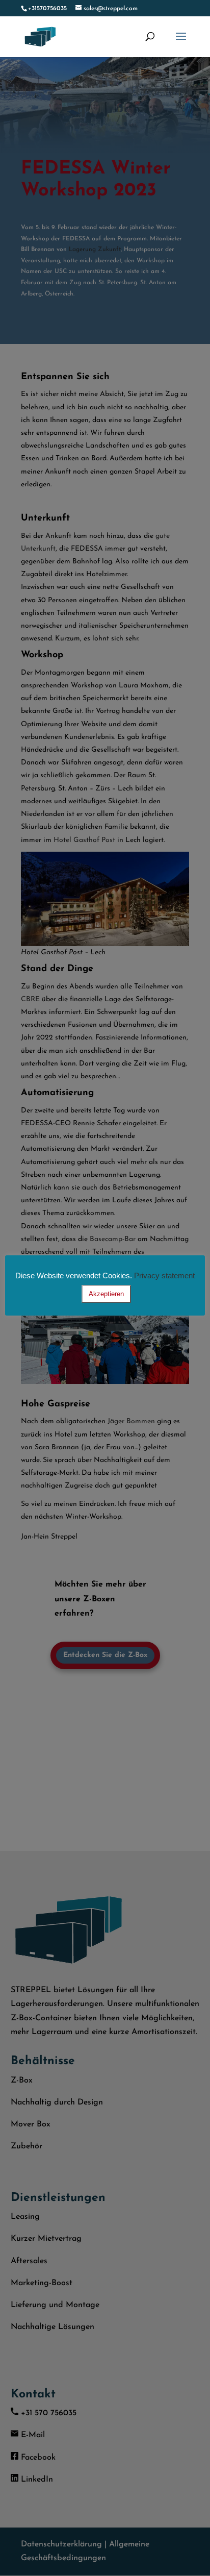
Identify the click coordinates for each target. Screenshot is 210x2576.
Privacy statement (164, 1275)
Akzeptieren (106, 1294)
